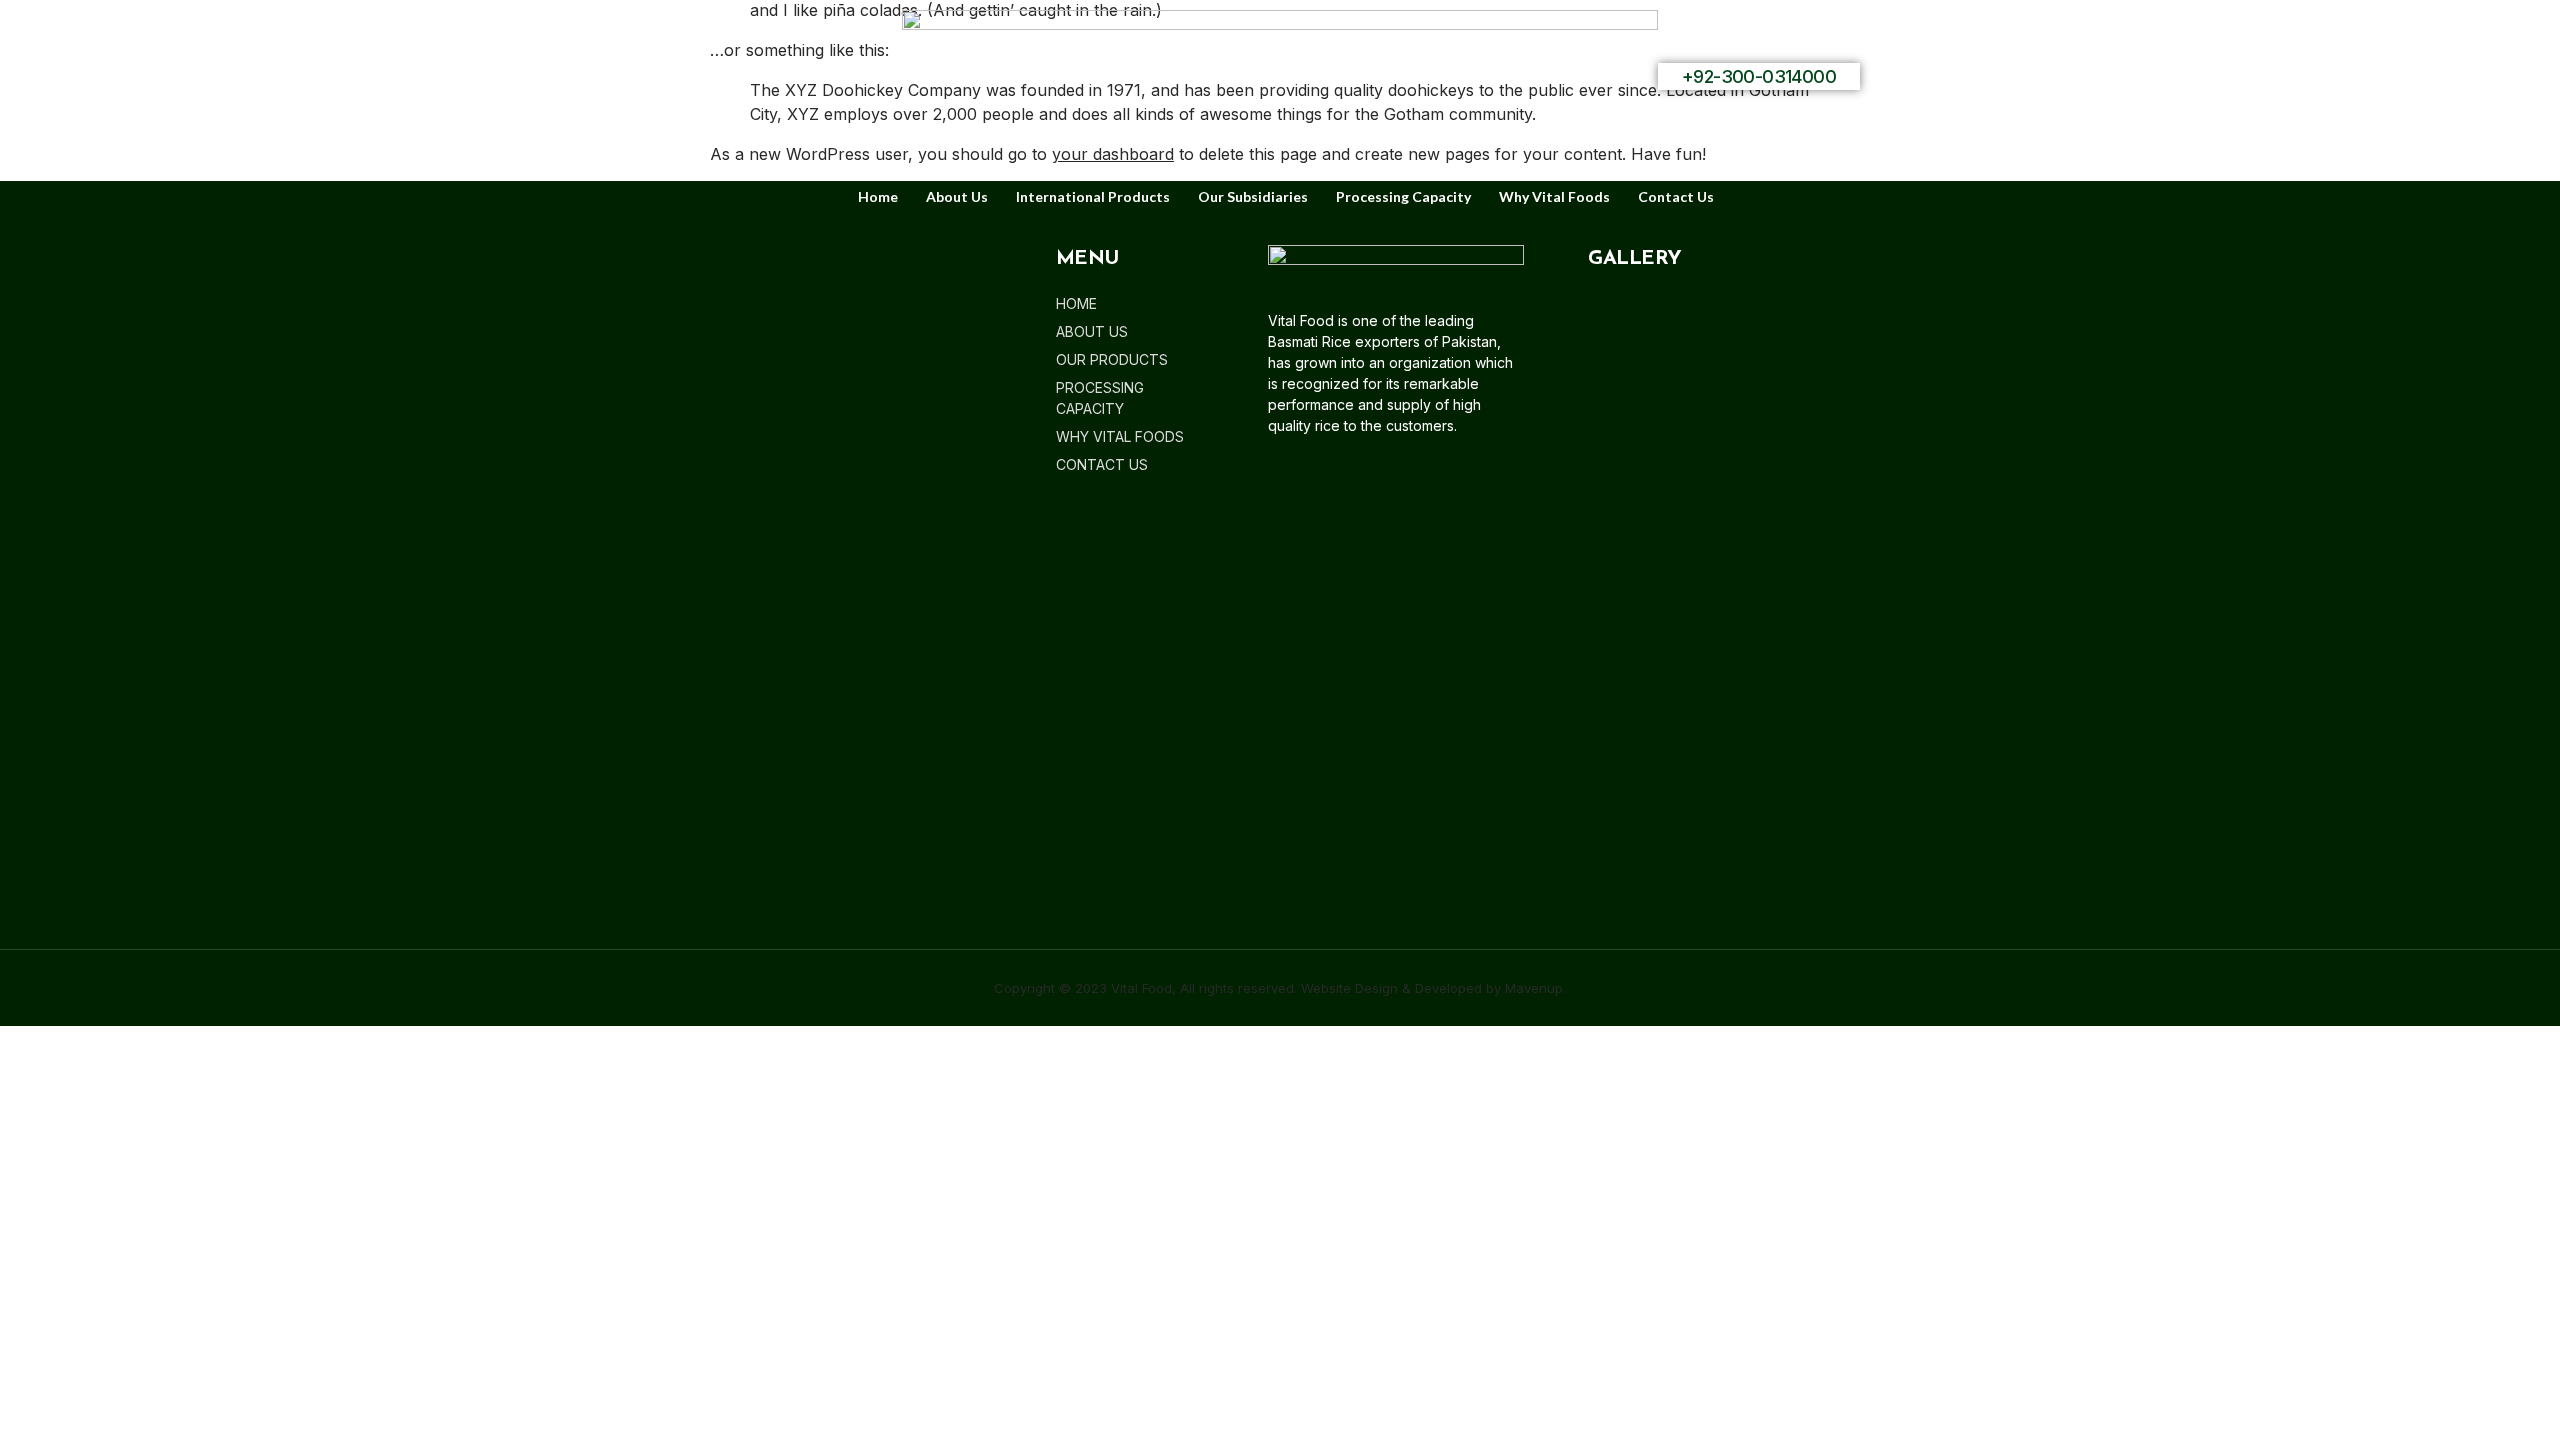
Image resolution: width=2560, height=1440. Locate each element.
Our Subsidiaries (1253, 196)
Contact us (1676, 196)
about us (957, 196)
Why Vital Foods (1554, 196)
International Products (1093, 196)
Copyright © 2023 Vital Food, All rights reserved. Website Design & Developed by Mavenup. (1280, 988)
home (878, 196)
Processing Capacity (1403, 196)
